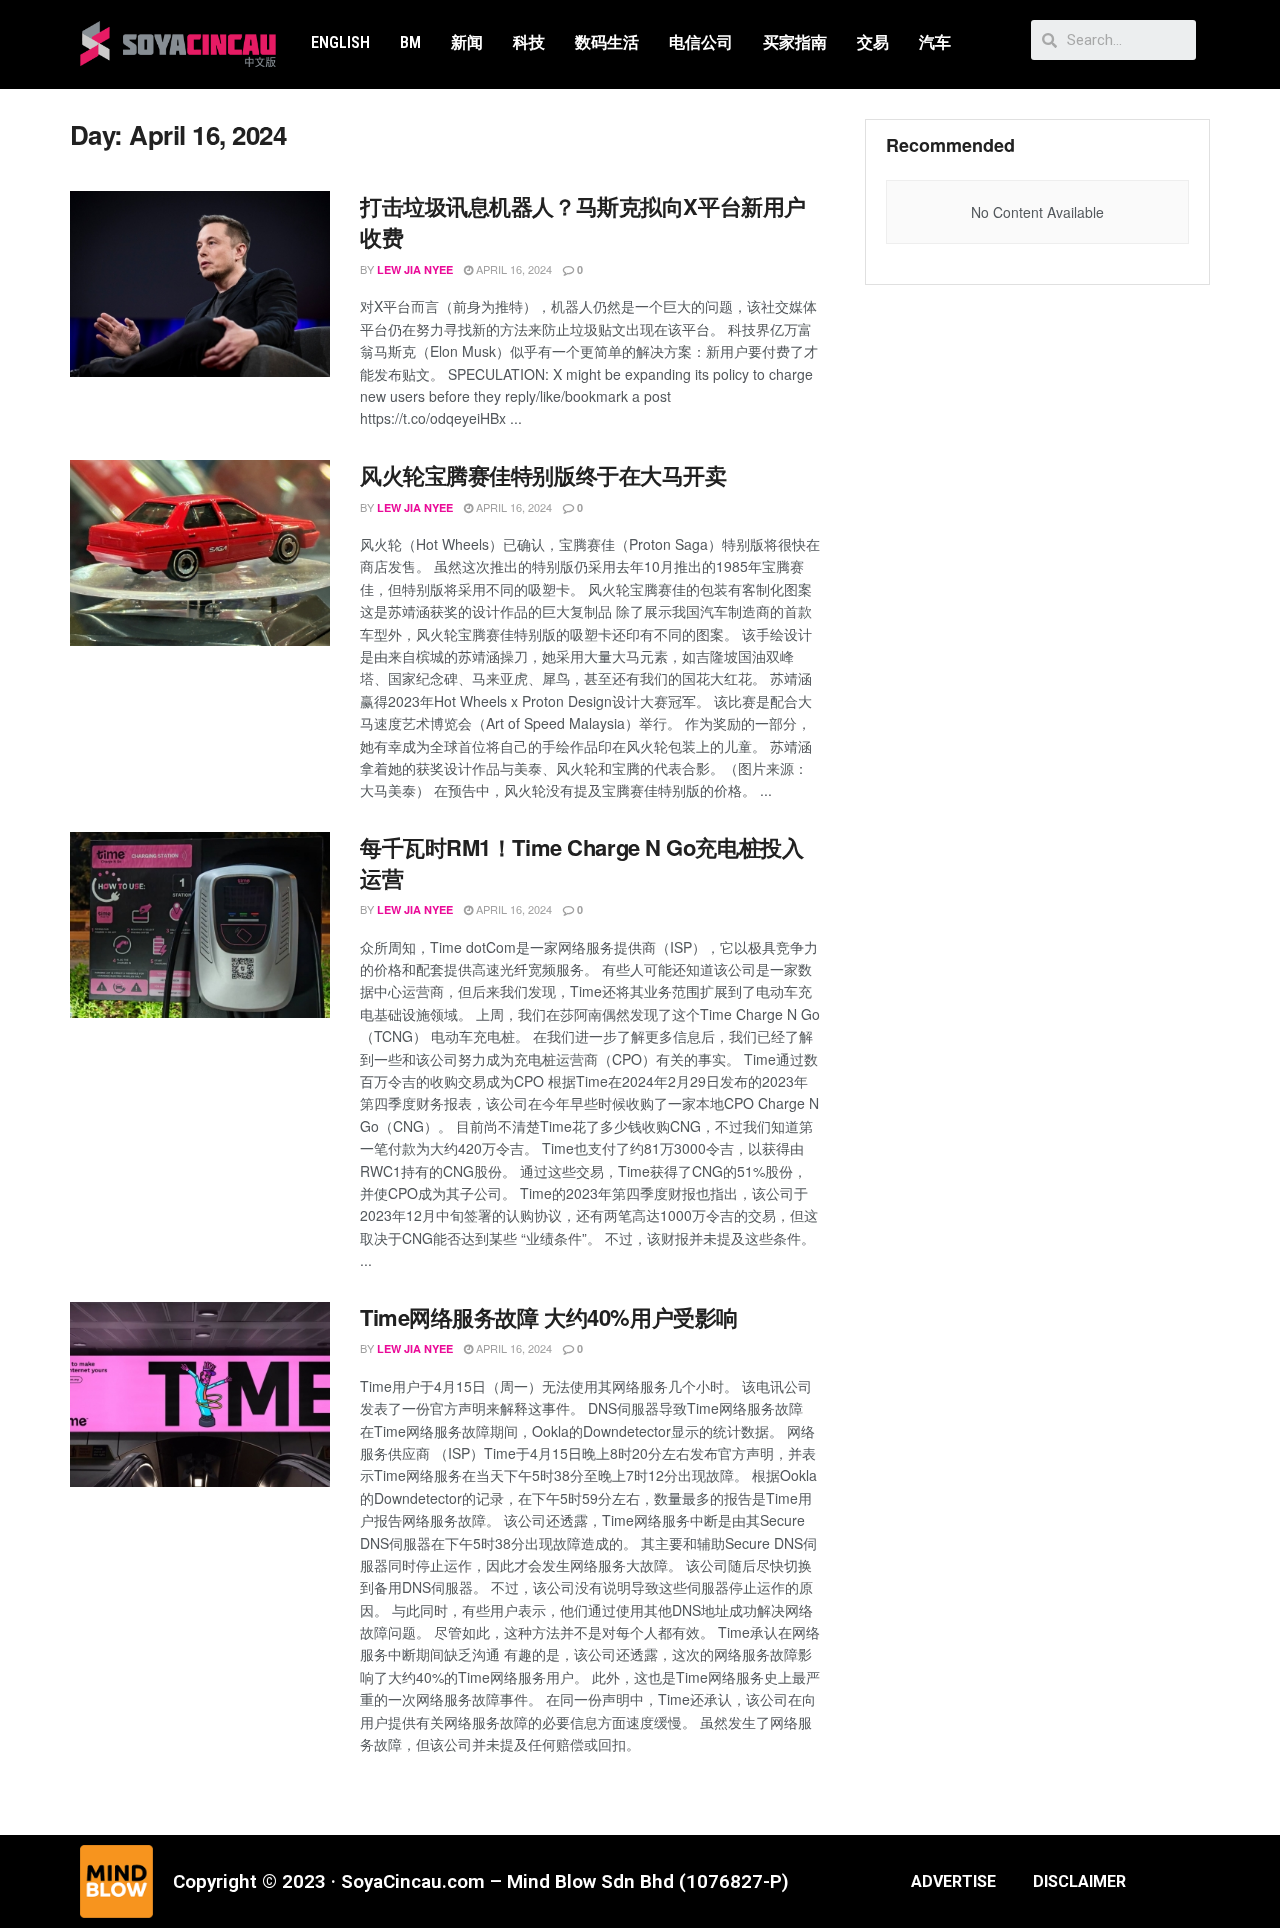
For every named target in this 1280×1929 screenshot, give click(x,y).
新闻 (467, 42)
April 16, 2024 (512, 269)
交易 (873, 42)
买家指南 (795, 42)
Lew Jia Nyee (415, 269)
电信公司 (701, 42)
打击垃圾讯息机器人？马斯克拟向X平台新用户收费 (583, 221)
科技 (529, 42)
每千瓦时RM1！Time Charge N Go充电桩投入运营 (581, 862)
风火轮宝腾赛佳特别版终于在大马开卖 (543, 475)
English (340, 42)
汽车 (935, 42)
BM (410, 42)
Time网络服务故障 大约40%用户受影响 (549, 1317)
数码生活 (607, 42)
